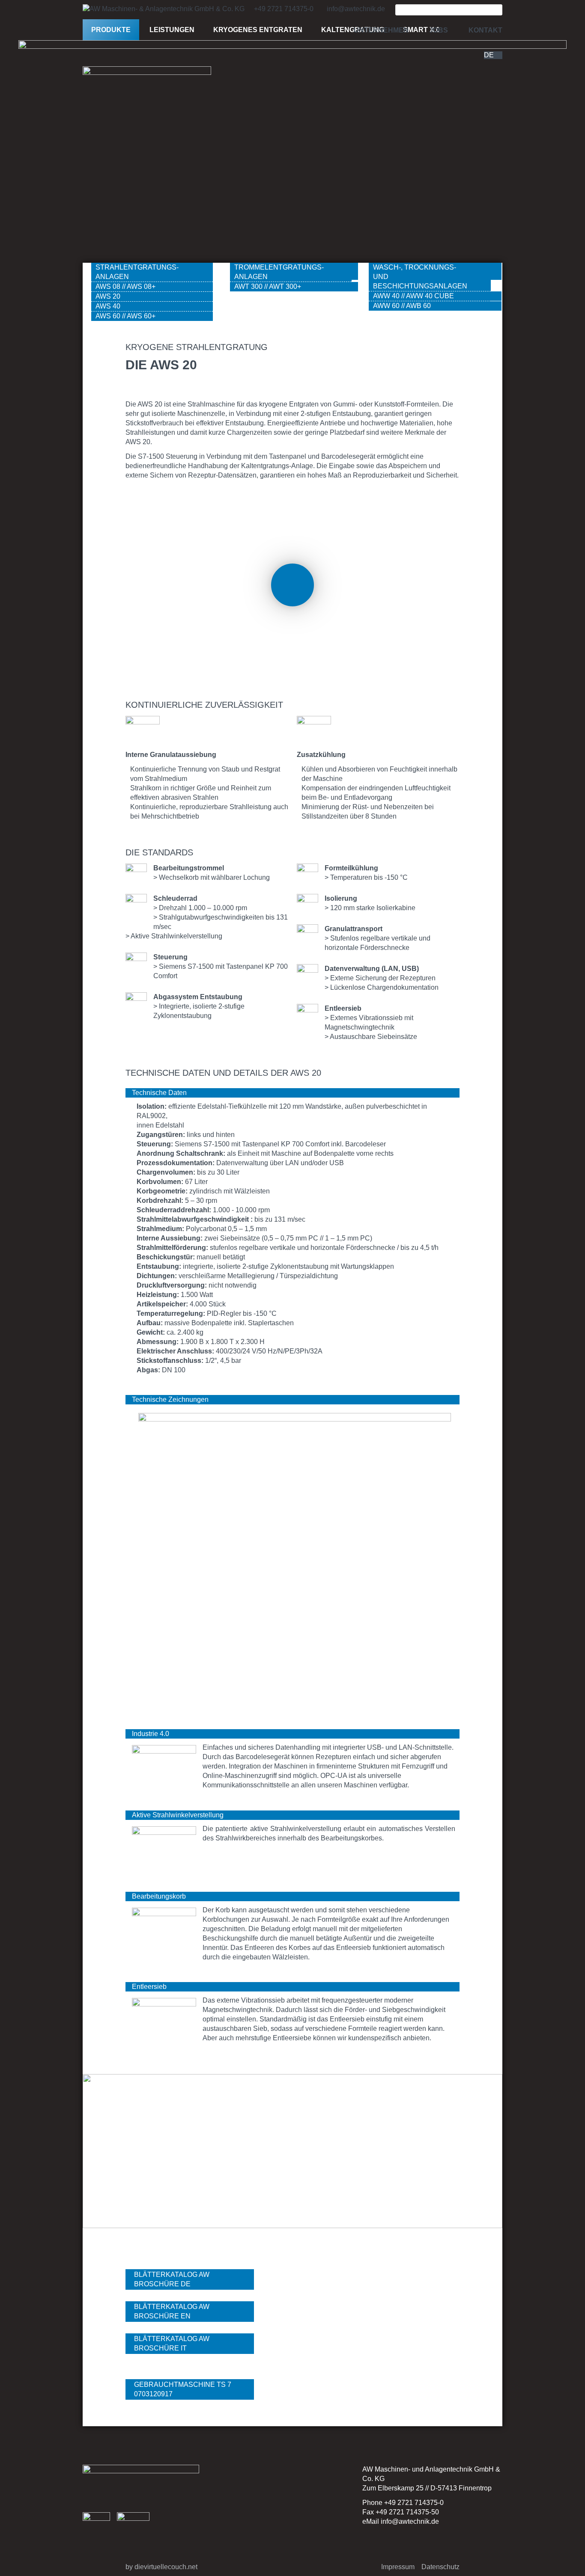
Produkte (111, 30)
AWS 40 (108, 306)
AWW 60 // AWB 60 (402, 306)
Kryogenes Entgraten (258, 30)
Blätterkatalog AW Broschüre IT (172, 2343)
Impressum (398, 2567)
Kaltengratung (353, 30)
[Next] (479, 2158)
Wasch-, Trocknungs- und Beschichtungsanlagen (420, 277)
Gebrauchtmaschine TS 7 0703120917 (183, 2389)
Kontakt (485, 30)
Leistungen (172, 30)
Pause (292, 585)
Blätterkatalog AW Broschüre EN (172, 2311)
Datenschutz (440, 2567)
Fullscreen (141, 507)
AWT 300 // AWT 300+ (268, 286)
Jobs (439, 30)
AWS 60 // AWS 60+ (125, 316)
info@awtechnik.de (410, 2521)
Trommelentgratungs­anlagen (279, 272)
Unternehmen (381, 30)
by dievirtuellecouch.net (161, 2567)
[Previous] (106, 2158)
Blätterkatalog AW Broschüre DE (172, 2279)
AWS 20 (108, 296)
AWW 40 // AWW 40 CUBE (413, 296)
